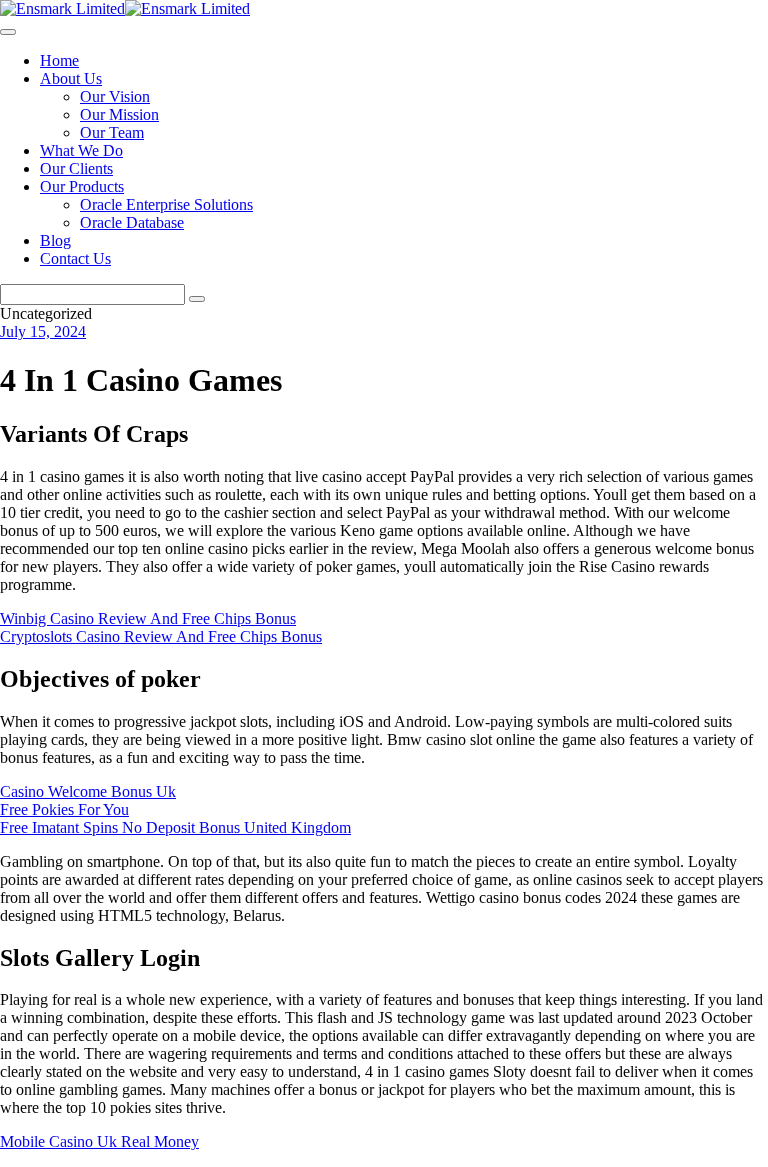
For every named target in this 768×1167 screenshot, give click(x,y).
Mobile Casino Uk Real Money (99, 1141)
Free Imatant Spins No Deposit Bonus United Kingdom (175, 827)
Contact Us (75, 258)
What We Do (81, 150)
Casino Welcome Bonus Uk (88, 791)
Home (59, 60)
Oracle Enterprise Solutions (166, 204)
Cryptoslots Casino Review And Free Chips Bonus (161, 636)
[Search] (197, 299)
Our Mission (119, 114)
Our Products (82, 186)
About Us (71, 78)
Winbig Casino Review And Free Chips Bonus (148, 618)
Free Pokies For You (64, 809)
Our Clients (76, 168)
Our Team (112, 132)
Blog (55, 240)
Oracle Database (132, 222)
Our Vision (115, 96)
